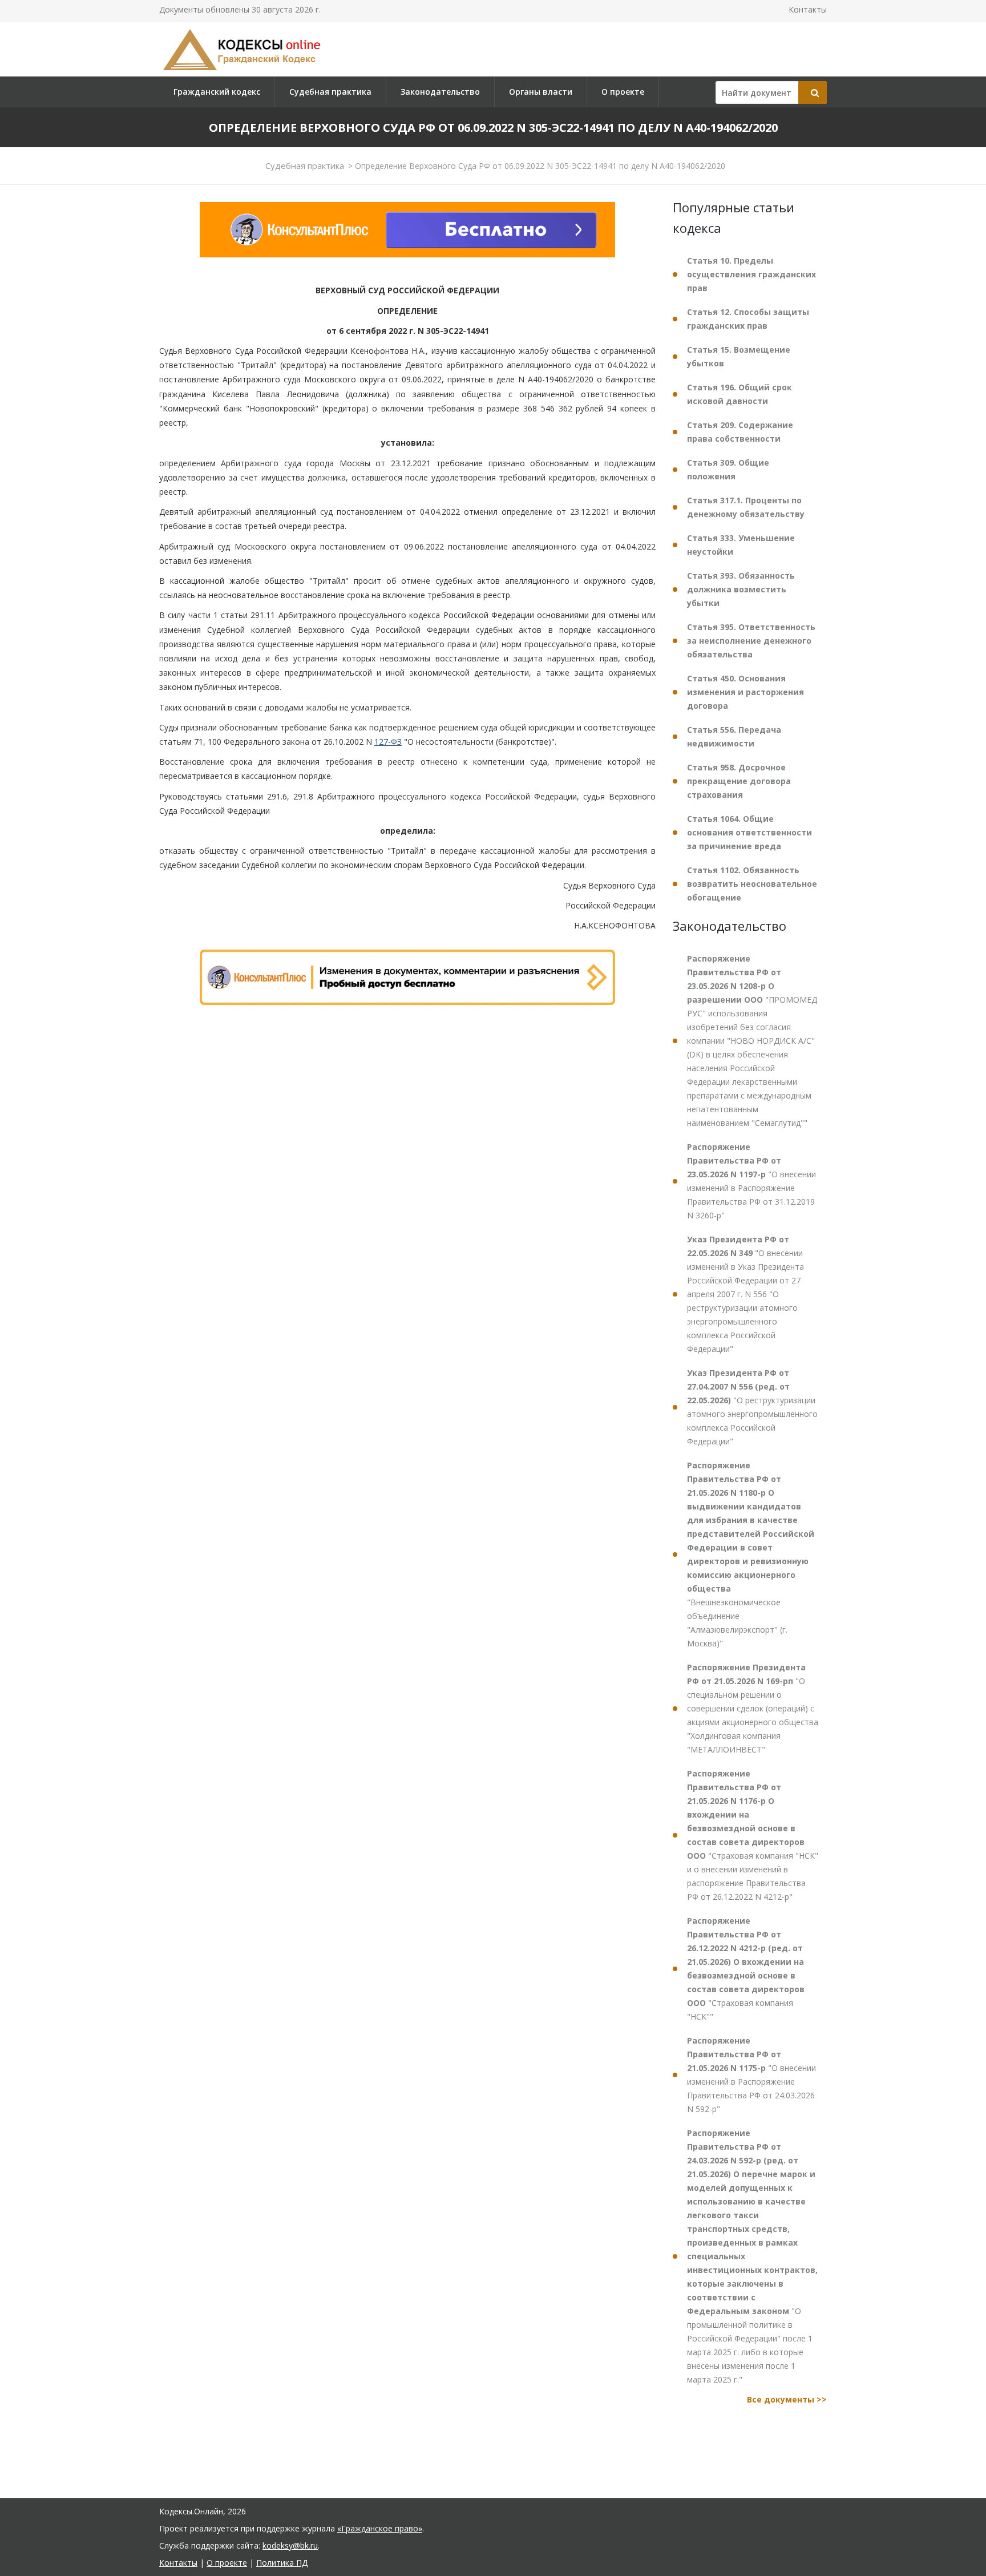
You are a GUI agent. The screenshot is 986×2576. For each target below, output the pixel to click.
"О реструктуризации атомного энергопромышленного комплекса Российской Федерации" (752, 1407)
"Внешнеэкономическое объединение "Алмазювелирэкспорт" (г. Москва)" (751, 1554)
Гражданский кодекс (217, 92)
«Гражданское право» (380, 2528)
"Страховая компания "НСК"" (746, 1969)
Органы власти (541, 92)
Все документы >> (787, 2399)
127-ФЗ (388, 742)
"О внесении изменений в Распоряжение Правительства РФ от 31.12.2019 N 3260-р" (751, 1181)
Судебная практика (330, 92)
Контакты (808, 9)
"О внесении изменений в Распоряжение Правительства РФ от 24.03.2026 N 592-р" (751, 2075)
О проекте (623, 92)
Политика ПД (282, 2563)
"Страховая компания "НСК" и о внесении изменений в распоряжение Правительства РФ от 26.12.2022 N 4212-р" (753, 1835)
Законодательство (440, 92)
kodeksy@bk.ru (290, 2545)
